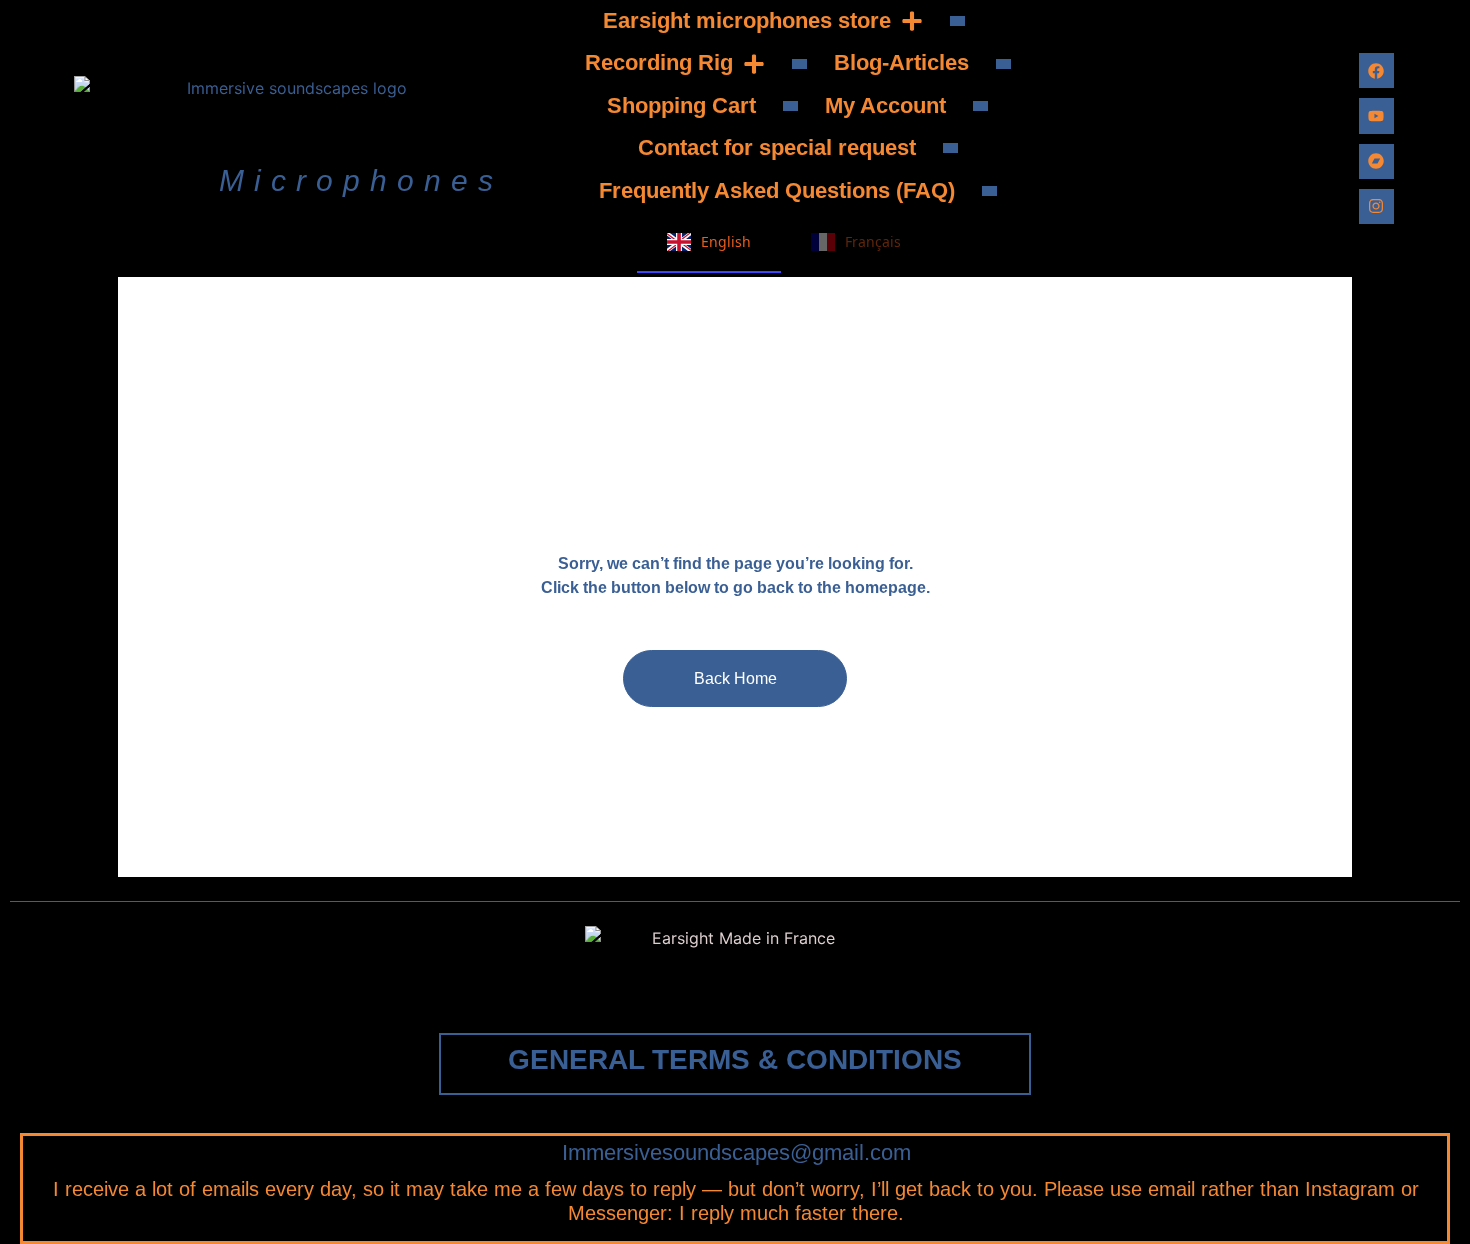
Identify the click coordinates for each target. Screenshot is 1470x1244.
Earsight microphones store (747, 20)
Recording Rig (659, 62)
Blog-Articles (901, 62)
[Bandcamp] (1376, 161)
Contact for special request (777, 147)
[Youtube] (1376, 115)
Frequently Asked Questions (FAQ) (777, 190)
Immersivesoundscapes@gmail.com (736, 1152)
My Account (885, 105)
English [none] (726, 241)
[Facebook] (1376, 70)
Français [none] (873, 241)
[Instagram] (1376, 206)
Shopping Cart (681, 105)
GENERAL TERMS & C (735, 1059)
